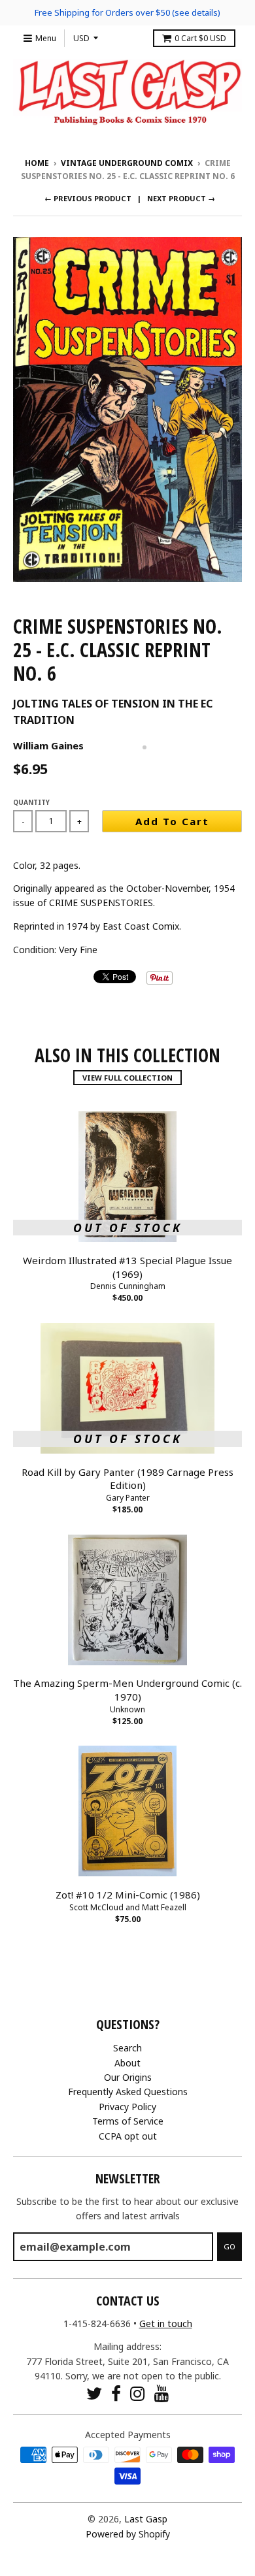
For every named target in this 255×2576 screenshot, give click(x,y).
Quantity (31, 802)
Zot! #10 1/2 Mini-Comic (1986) (128, 1895)
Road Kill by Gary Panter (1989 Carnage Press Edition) (127, 1479)
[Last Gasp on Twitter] (94, 2393)
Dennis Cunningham (128, 1286)
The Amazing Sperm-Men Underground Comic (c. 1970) (127, 1690)
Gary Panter (128, 1498)
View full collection (127, 1078)
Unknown (127, 1709)
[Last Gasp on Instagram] (138, 2393)
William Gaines (48, 745)
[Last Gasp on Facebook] (116, 2393)
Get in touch (166, 2323)
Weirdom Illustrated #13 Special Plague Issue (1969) (127, 1267)
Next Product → (181, 198)
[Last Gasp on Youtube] (162, 2393)
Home (37, 163)
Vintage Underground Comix (127, 163)
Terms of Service (128, 2121)
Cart (200, 38)
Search (127, 2048)
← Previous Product (88, 198)
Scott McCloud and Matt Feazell (128, 1907)
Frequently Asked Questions (128, 2092)
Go (229, 2246)
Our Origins (128, 2077)
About (127, 2063)
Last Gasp (146, 2519)
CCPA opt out (128, 2136)
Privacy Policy (127, 2107)
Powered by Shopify (128, 2534)
